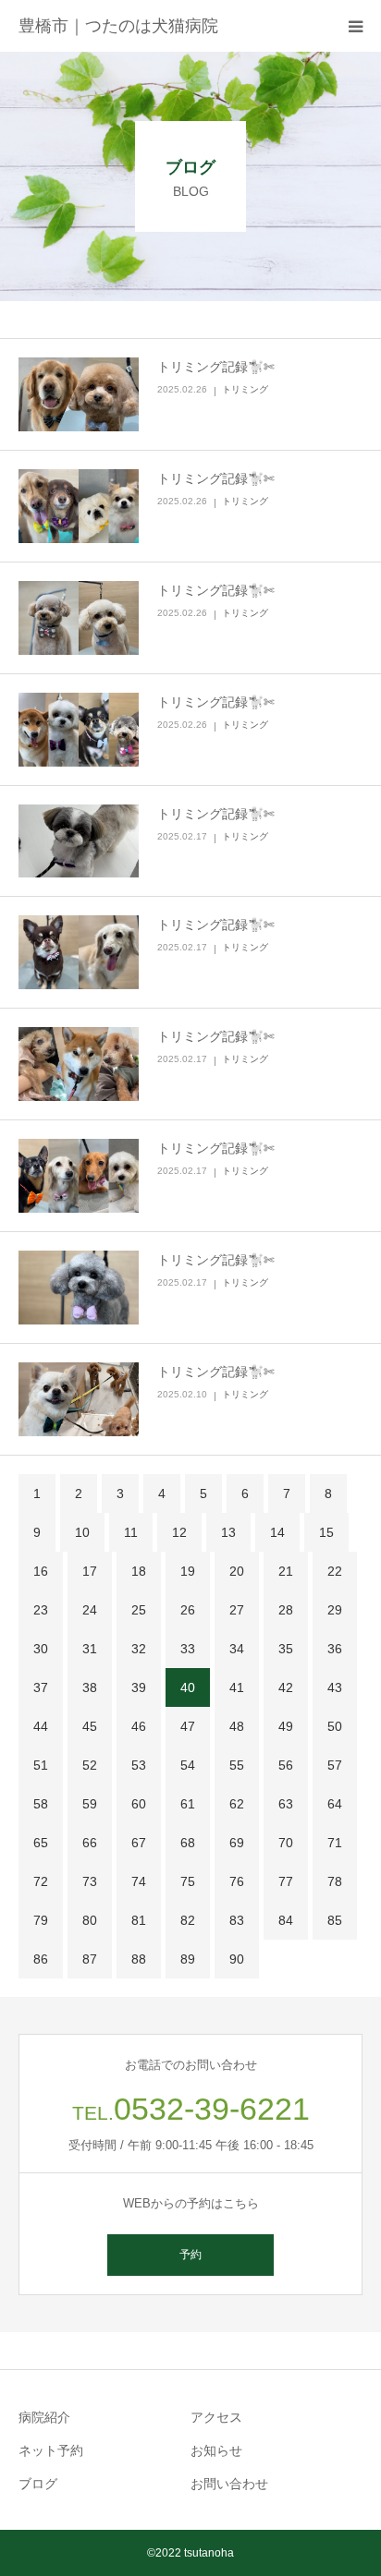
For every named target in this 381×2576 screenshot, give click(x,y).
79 (41, 1920)
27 (237, 1610)
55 (237, 1765)
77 (286, 1881)
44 (41, 1726)
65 (41, 1843)
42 (286, 1687)
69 (237, 1843)
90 (237, 1959)
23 (41, 1610)
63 (286, 1804)
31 (90, 1649)
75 (188, 1881)
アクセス (216, 2417)
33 (188, 1649)
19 (188, 1571)
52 (90, 1765)
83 (237, 1920)
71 (335, 1843)
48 (237, 1726)
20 (237, 1571)
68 (188, 1843)
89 (188, 1959)
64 (335, 1804)
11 (131, 1532)
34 (237, 1649)
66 (90, 1843)
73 (90, 1881)
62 (237, 1804)
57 (335, 1765)
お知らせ (216, 2450)
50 (335, 1726)
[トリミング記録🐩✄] (79, 394)
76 (237, 1881)
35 (286, 1649)
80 (90, 1920)
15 (326, 1532)
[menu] (355, 26)
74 (139, 1881)
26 (188, 1610)
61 (188, 1804)
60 (139, 1804)
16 (41, 1571)
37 (41, 1687)
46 (139, 1726)
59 (90, 1804)
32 (139, 1649)
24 (90, 1610)
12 (179, 1532)
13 (228, 1532)
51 (41, 1765)
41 (237, 1687)
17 (90, 1571)
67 (139, 1843)
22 (335, 1571)
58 (41, 1804)
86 (41, 1959)
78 (335, 1881)
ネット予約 (51, 2450)
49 (286, 1726)
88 (139, 1959)
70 (286, 1843)
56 (286, 1765)
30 (41, 1649)
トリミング (245, 389)
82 (188, 1920)
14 (277, 1532)
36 (335, 1649)
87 (90, 1959)
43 (335, 1687)
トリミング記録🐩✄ (216, 367)
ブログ (38, 2484)
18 (139, 1571)
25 (139, 1610)
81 (139, 1920)
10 (82, 1532)
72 (41, 1881)
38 (90, 1687)
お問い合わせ (229, 2484)
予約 (190, 2255)
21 (286, 1571)
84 (286, 1920)
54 (188, 1765)
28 (286, 1610)
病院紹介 (44, 2417)
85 (335, 1920)
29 (335, 1610)
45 (90, 1726)
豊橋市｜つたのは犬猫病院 (118, 26)
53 (139, 1765)
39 (139, 1687)
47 (188, 1726)
